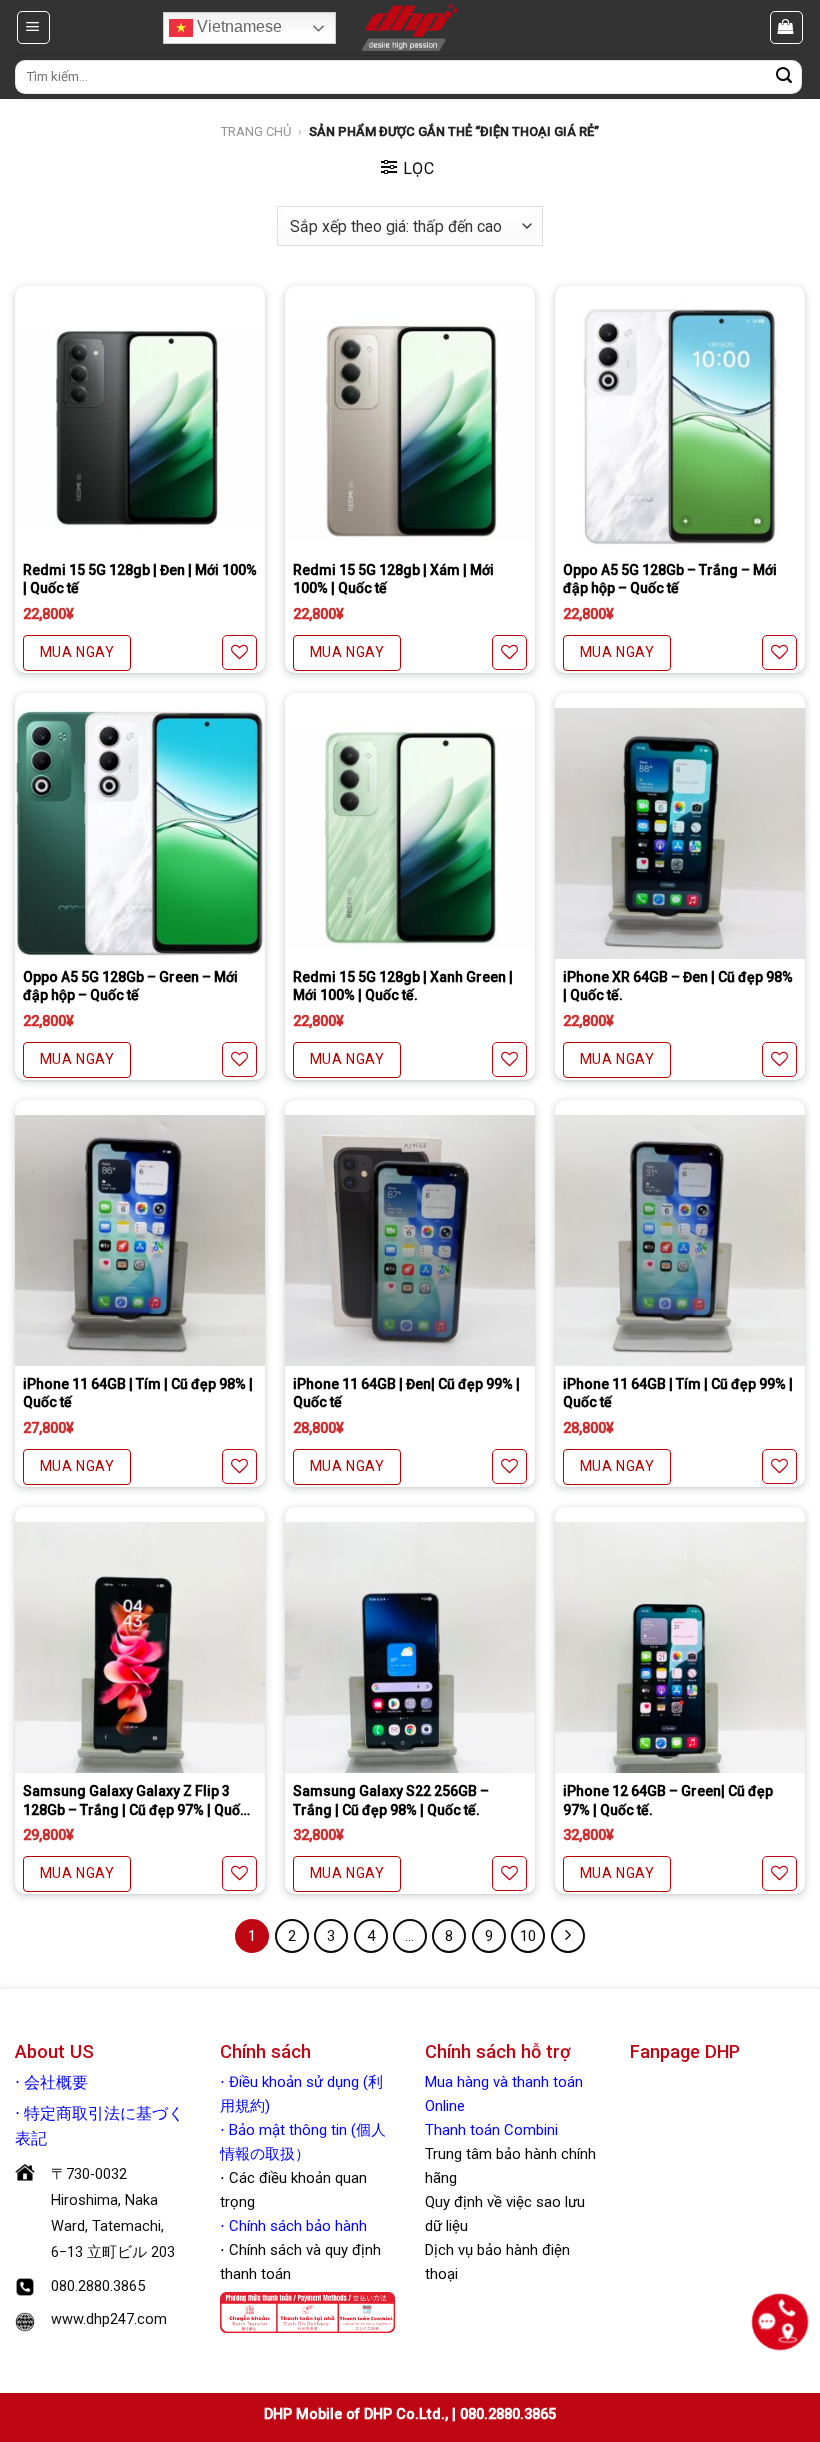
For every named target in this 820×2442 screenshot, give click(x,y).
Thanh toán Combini (491, 2130)
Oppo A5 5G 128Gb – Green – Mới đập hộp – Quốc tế (130, 986)
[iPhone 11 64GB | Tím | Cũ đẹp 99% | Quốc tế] (680, 1240)
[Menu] (34, 27)
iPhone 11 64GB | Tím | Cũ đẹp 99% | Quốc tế (678, 1393)
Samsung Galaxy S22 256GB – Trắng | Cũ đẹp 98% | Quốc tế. (391, 1800)
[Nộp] (784, 77)
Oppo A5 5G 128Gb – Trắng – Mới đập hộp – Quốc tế (670, 579)
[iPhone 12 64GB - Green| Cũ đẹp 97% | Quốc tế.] (680, 1647)
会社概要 (56, 2083)
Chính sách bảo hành (296, 2226)
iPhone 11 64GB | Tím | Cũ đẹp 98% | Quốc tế (138, 1393)
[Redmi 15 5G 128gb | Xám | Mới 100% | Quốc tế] (410, 426)
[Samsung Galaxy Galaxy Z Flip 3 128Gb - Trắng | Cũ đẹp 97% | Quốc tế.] (140, 1647)
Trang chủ (256, 131)
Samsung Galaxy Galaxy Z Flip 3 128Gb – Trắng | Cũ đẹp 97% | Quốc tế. (135, 1800)
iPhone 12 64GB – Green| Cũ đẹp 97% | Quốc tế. (668, 1800)
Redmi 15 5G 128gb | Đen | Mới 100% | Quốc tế (140, 579)
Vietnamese (237, 26)
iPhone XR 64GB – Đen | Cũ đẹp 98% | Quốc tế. (678, 986)
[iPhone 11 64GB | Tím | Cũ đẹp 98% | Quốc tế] (140, 1240)
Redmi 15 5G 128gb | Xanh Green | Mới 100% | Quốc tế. (403, 986)
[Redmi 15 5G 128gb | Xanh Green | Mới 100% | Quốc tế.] (410, 833)
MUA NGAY (77, 652)
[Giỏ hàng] (787, 27)
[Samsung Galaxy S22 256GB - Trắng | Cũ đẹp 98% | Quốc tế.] (410, 1647)
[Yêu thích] (239, 652)
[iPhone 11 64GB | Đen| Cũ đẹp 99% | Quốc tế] (410, 1240)
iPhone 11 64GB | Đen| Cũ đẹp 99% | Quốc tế (406, 1393)
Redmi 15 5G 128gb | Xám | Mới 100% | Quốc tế (393, 579)
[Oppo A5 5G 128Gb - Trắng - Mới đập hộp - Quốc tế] (680, 426)
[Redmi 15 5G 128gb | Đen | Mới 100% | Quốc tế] (140, 426)
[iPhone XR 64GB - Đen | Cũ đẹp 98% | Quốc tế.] (680, 833)
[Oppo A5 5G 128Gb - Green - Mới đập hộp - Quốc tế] (140, 833)
